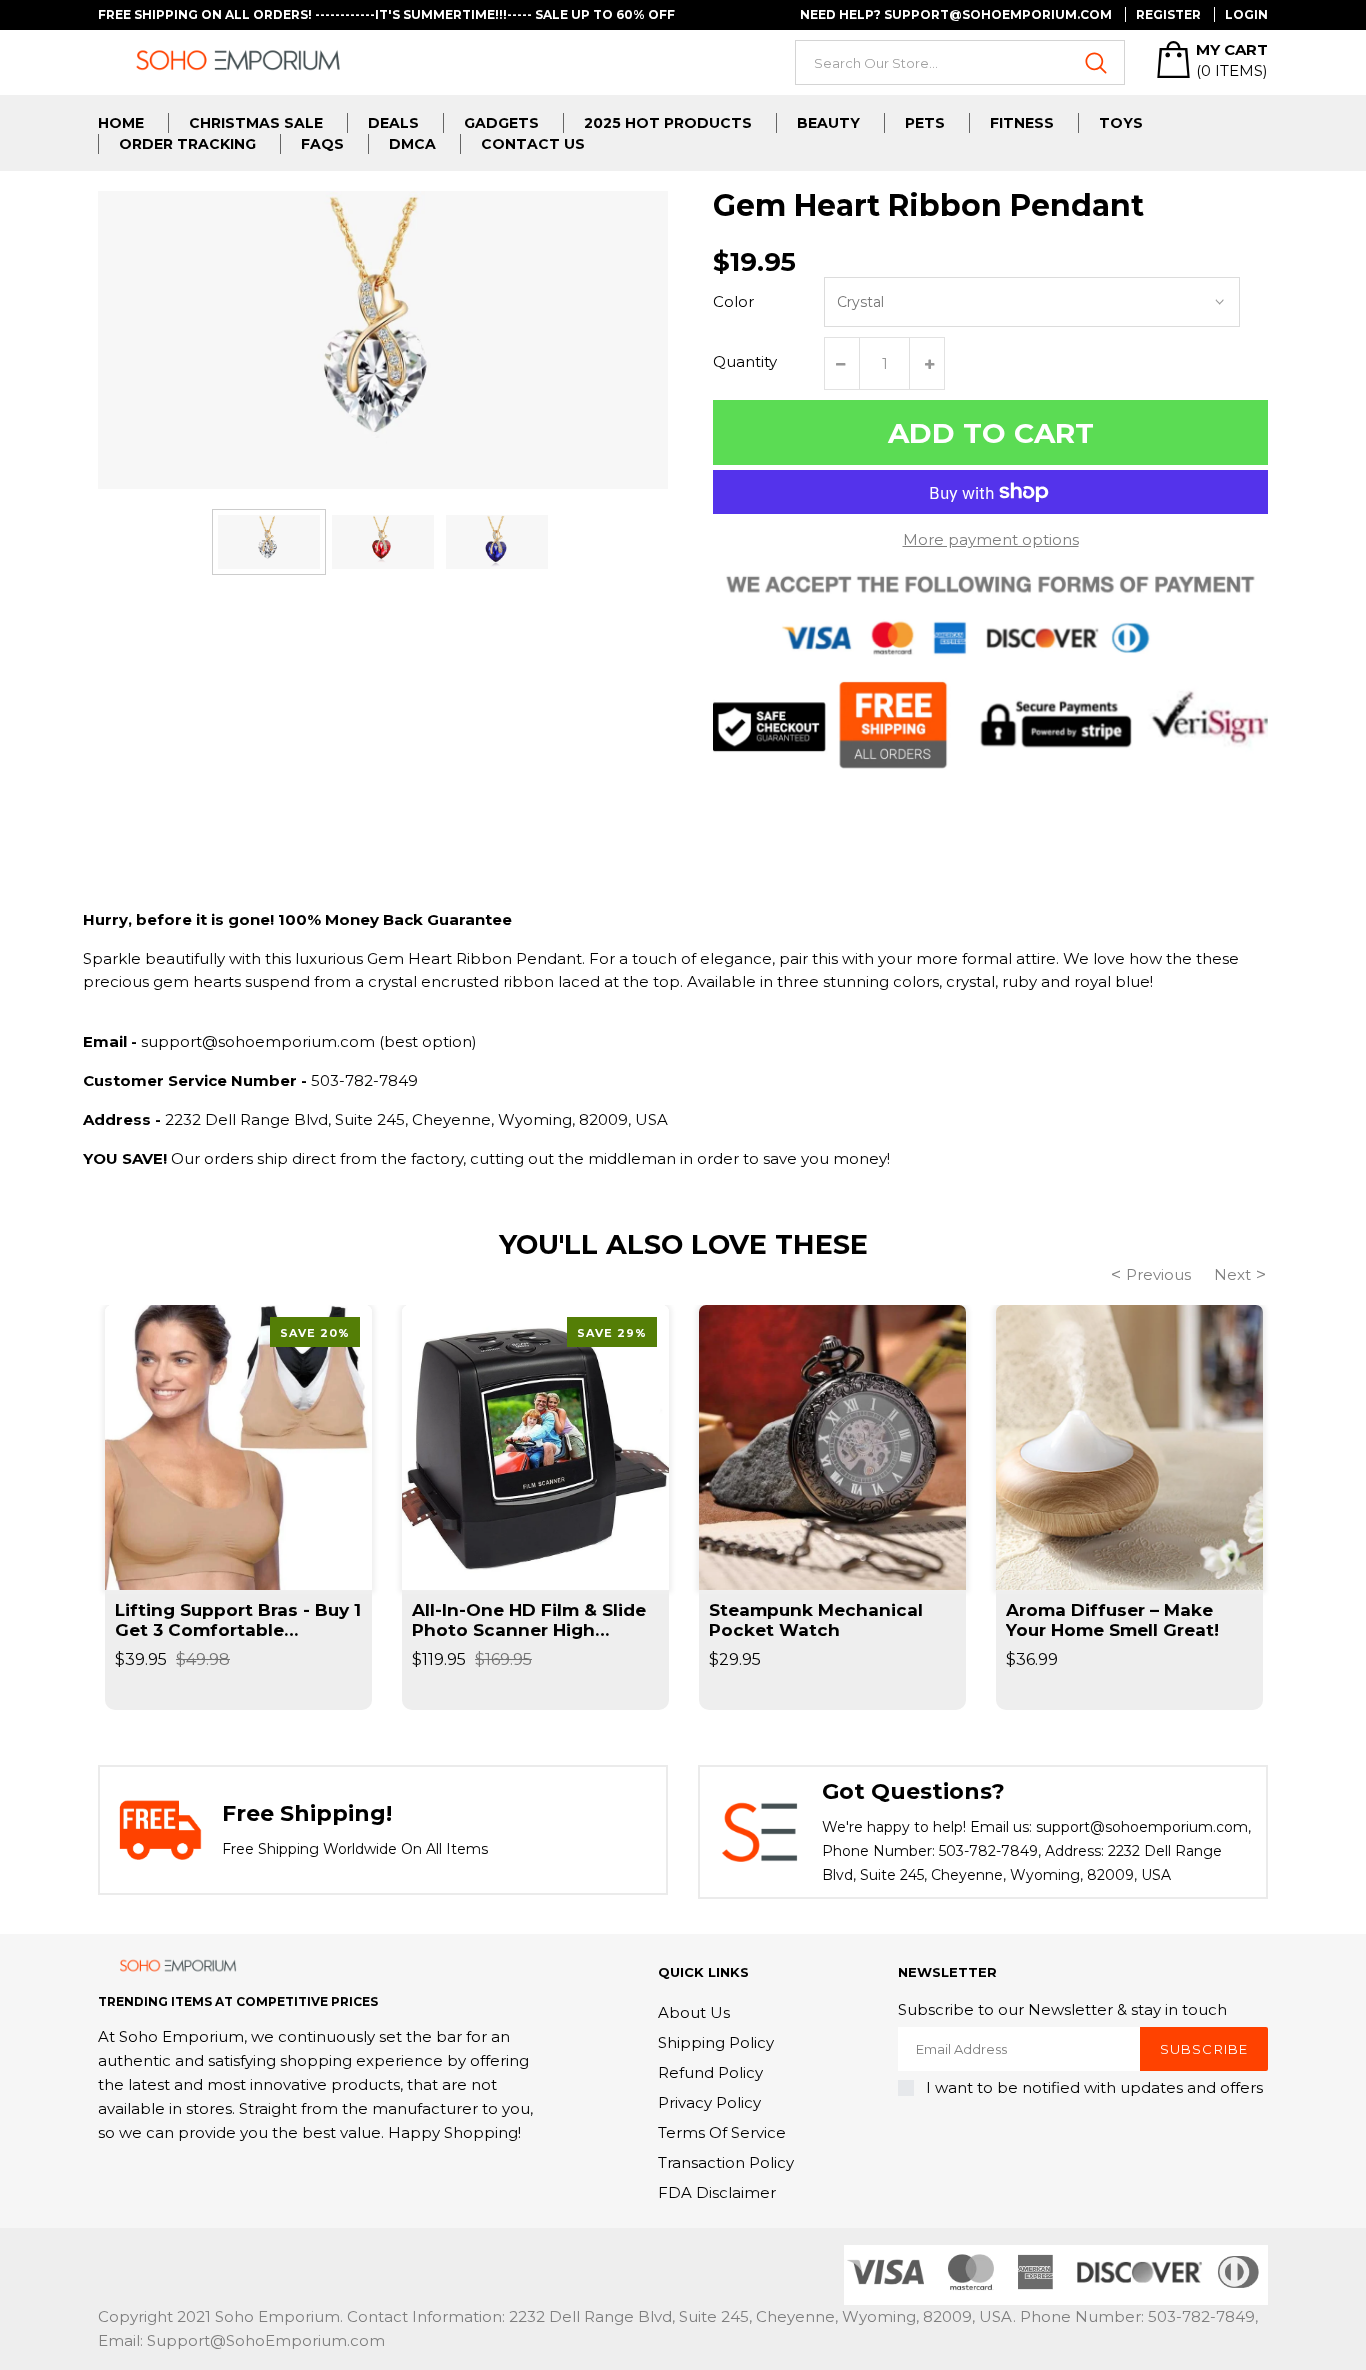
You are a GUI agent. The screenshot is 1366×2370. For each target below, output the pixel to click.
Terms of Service (722, 2132)
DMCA (412, 144)
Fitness (1022, 123)
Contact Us (533, 144)
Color (733, 301)
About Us (694, 2012)
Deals (393, 123)
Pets (925, 123)
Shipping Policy (716, 2042)
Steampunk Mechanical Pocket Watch (816, 1620)
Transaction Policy (726, 2162)
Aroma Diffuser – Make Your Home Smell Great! (1112, 1620)
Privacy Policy (709, 2102)
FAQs (322, 144)
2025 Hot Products (668, 123)
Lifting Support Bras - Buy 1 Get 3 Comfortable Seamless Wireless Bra (238, 1620)
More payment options (991, 539)
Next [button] (1232, 1274)
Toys (1121, 123)
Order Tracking (187, 144)
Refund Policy (710, 2072)
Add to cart (991, 433)
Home (121, 123)
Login (1246, 14)
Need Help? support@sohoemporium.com (956, 14)
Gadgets (501, 123)
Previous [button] (1158, 1274)
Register (1168, 14)
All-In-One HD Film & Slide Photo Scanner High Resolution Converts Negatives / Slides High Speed (529, 1620)
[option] (269, 541)
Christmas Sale (256, 123)
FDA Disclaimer (717, 2192)
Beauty (828, 123)
